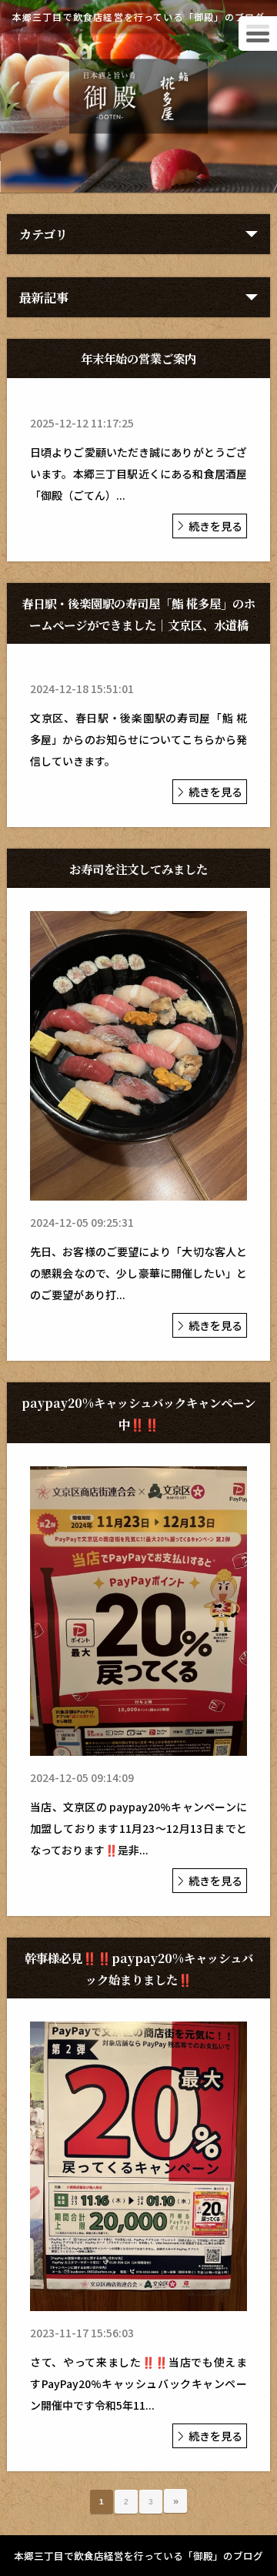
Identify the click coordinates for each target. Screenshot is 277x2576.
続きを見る (215, 526)
